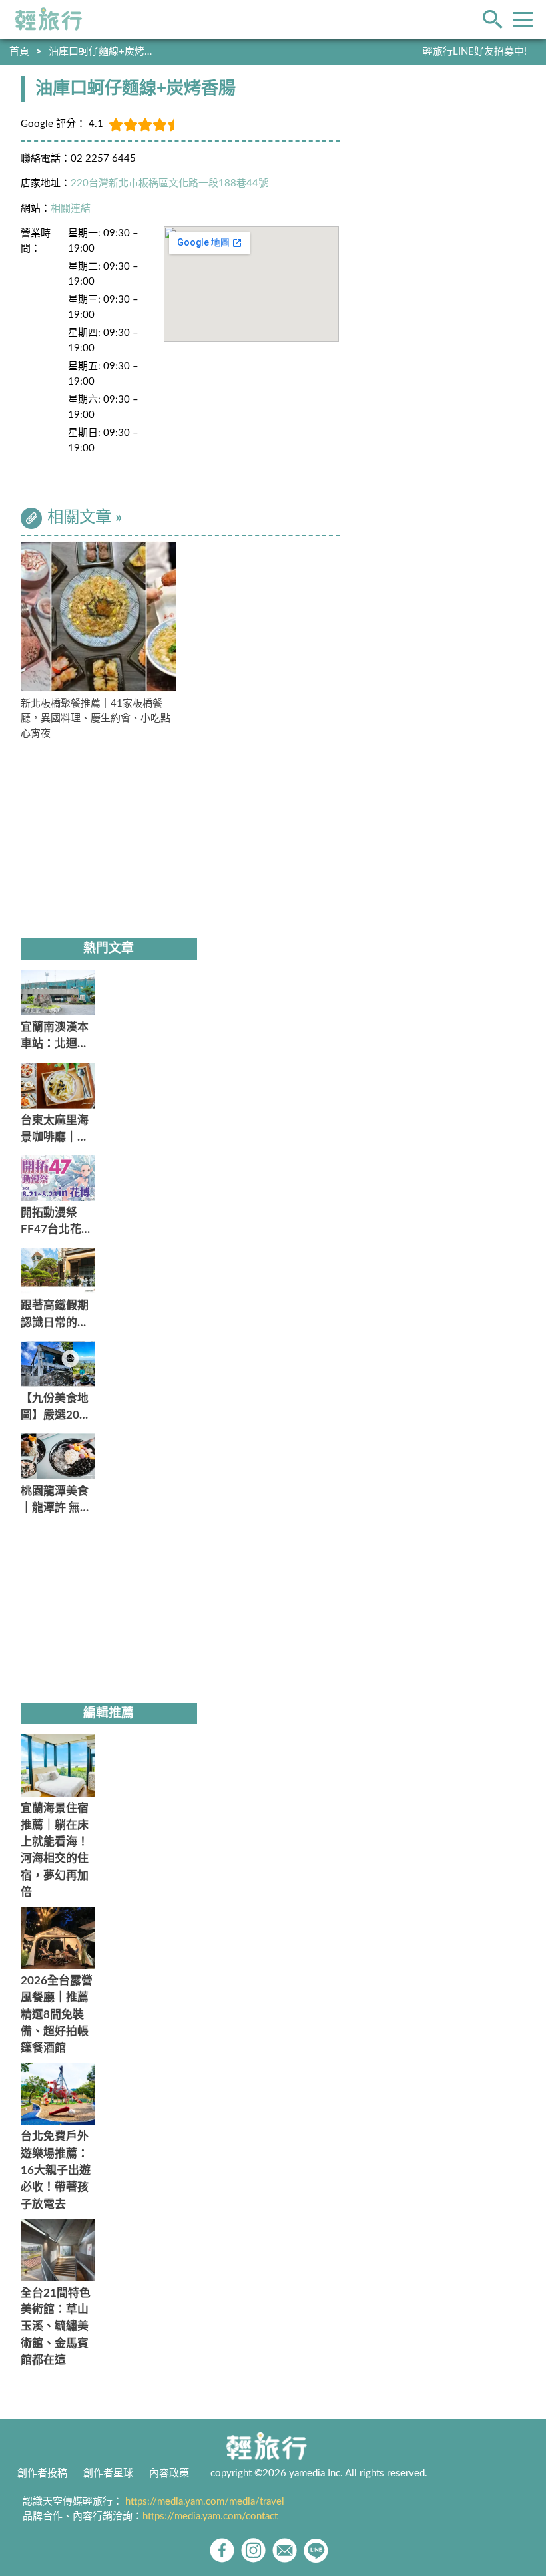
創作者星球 (108, 2473)
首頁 (19, 52)
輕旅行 (49, 19)
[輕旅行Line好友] (316, 2550)
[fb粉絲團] (222, 2550)
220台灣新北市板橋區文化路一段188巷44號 (169, 183)
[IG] (253, 2550)
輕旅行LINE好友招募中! (475, 52)
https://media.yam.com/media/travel (205, 2502)
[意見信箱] (285, 2550)
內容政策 (169, 2473)
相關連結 (71, 209)
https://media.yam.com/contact (210, 2516)
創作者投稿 (42, 2473)
